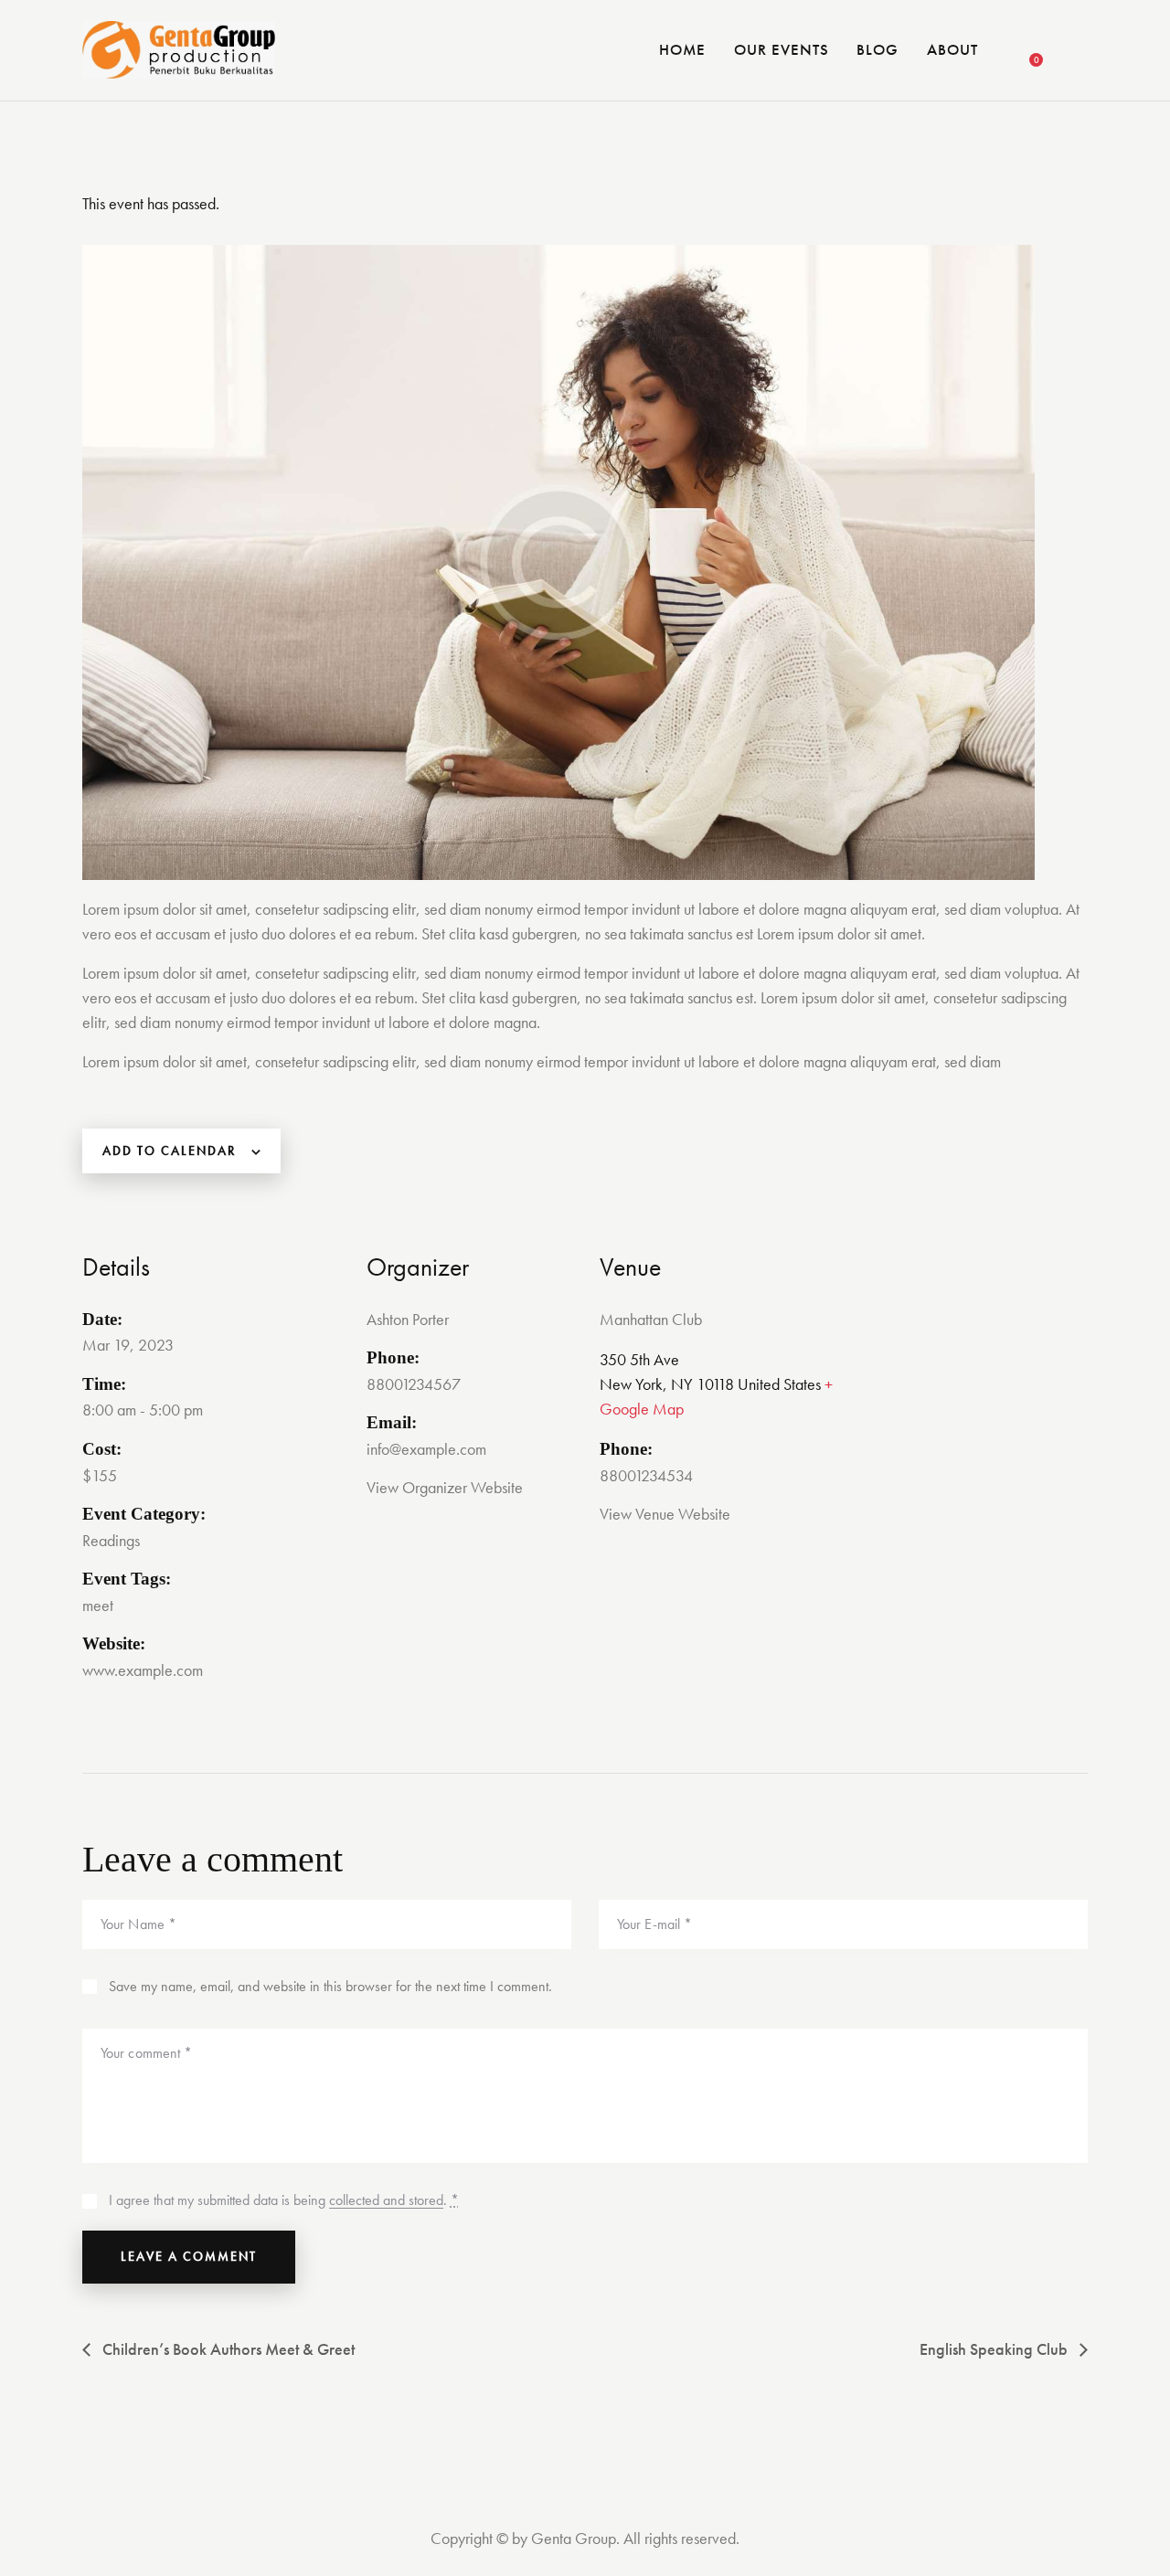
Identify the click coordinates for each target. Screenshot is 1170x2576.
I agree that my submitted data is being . (284, 2200)
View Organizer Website (445, 1487)
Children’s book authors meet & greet (227, 2349)
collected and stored (386, 2201)
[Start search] (1076, 53)
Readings (111, 1540)
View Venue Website (665, 1514)
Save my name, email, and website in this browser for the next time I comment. (330, 1986)
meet (98, 1605)
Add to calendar (169, 1150)
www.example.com (143, 1670)
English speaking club (995, 2349)
